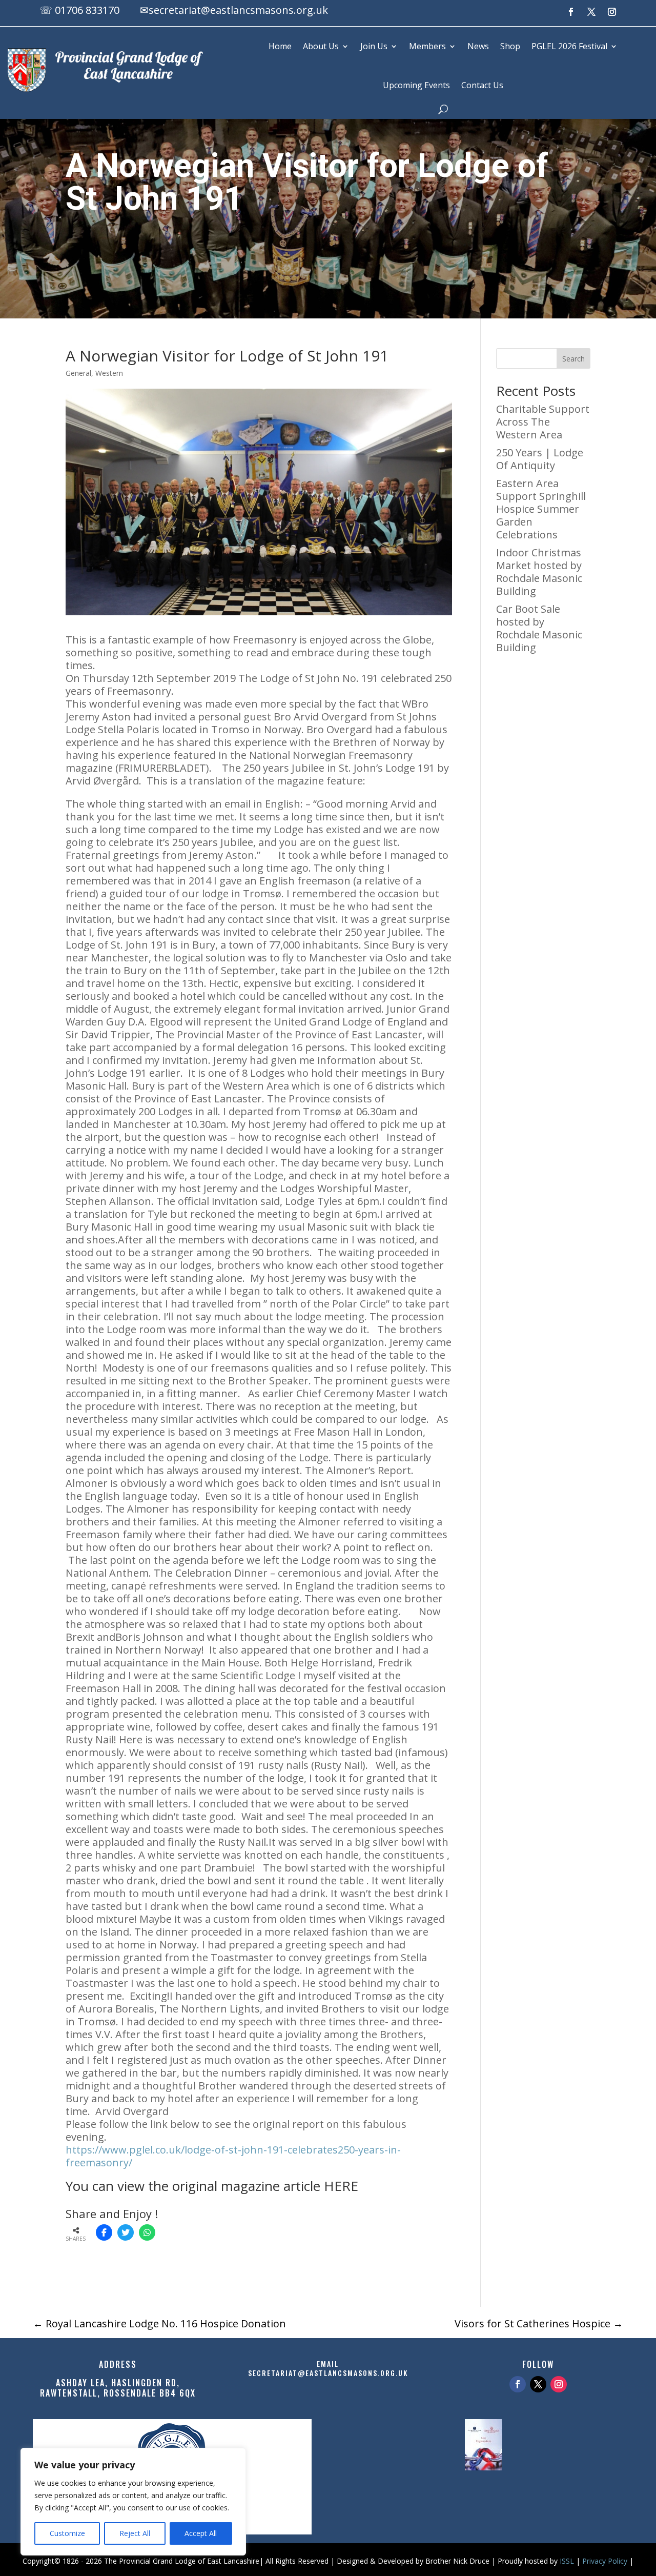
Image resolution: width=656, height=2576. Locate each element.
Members (427, 46)
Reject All (135, 2533)
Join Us (374, 46)
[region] (133, 2502)
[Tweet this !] (126, 2232)
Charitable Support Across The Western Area (543, 422)
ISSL (567, 2561)
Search (573, 359)
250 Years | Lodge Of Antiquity (540, 459)
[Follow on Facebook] (571, 12)
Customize (67, 2533)
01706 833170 (87, 10)
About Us (321, 46)
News (478, 46)
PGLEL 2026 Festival (569, 46)
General (78, 373)
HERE (341, 2186)
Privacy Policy (605, 2561)
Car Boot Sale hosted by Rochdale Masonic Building (539, 628)
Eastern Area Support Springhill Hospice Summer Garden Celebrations (541, 509)
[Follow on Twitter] (538, 2384)
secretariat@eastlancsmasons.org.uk (238, 10)
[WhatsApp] (147, 2232)
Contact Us (482, 85)
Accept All (201, 2533)
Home (280, 46)
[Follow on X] (591, 12)
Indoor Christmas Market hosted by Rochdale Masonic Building (539, 572)
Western (109, 373)
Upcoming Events (416, 85)
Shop (510, 46)
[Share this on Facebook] (104, 2232)
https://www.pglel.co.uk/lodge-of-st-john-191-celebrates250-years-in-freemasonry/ (233, 2156)
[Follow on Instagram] (612, 12)
